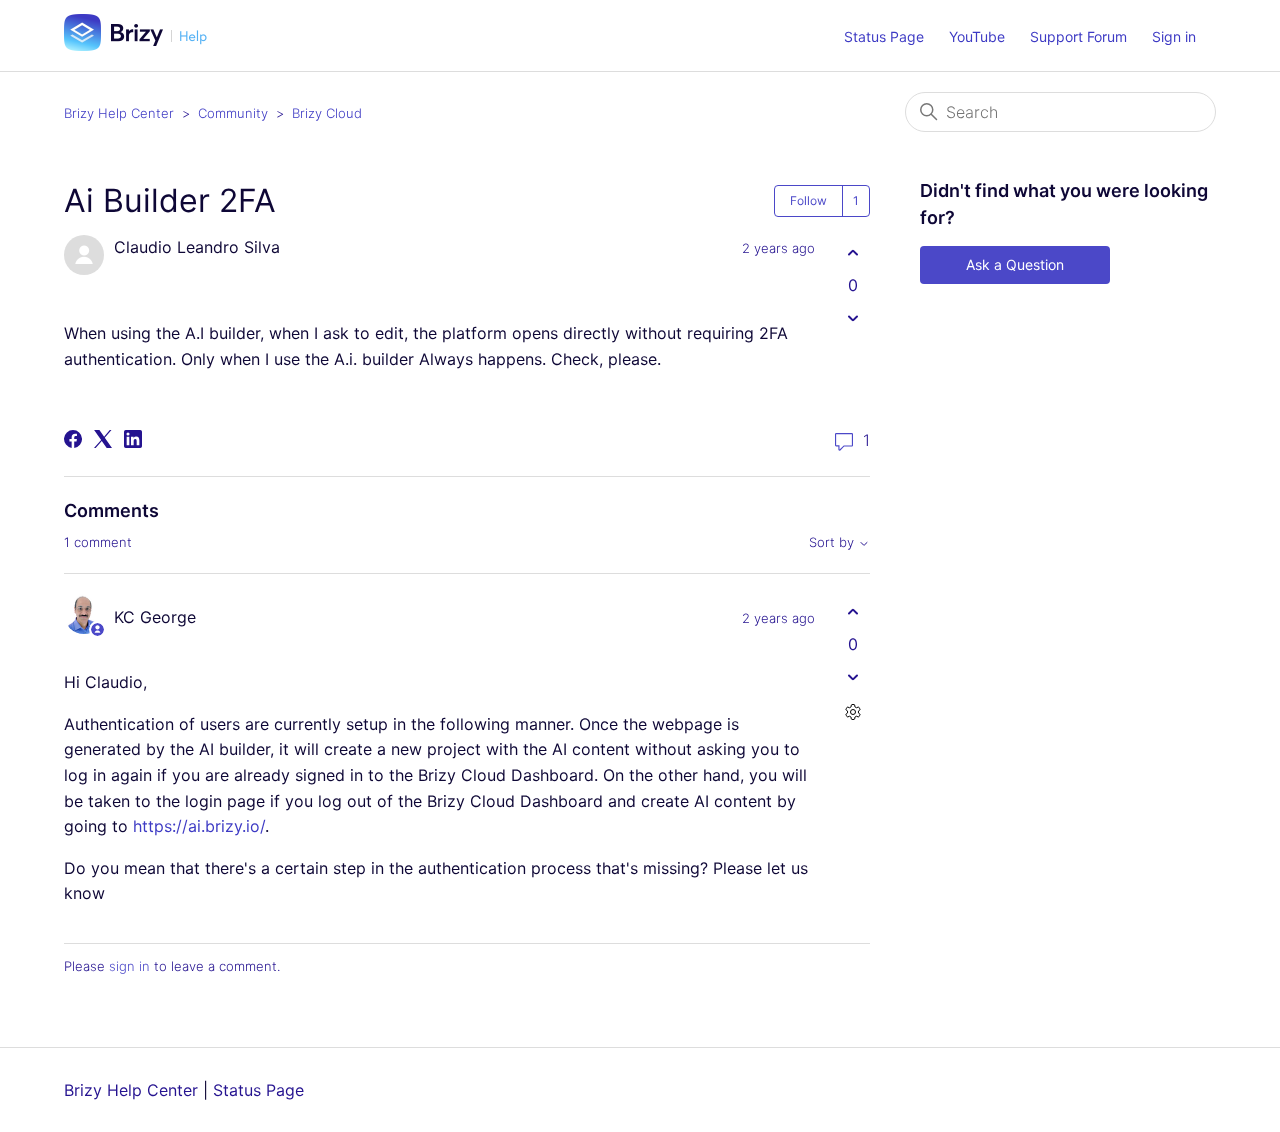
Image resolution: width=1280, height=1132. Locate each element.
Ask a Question (1015, 264)
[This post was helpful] (852, 252)
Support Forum (1078, 36)
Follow (808, 200)
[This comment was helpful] (852, 611)
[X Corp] (103, 439)
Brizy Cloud (327, 113)
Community (233, 113)
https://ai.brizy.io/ (199, 826)
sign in (129, 966)
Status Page (884, 36)
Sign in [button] (1174, 36)
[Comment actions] (852, 711)
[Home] (143, 45)
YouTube (977, 36)
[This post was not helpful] (852, 317)
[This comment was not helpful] (852, 676)
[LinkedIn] (133, 439)
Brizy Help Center (119, 113)
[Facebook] (73, 439)
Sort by (833, 542)
